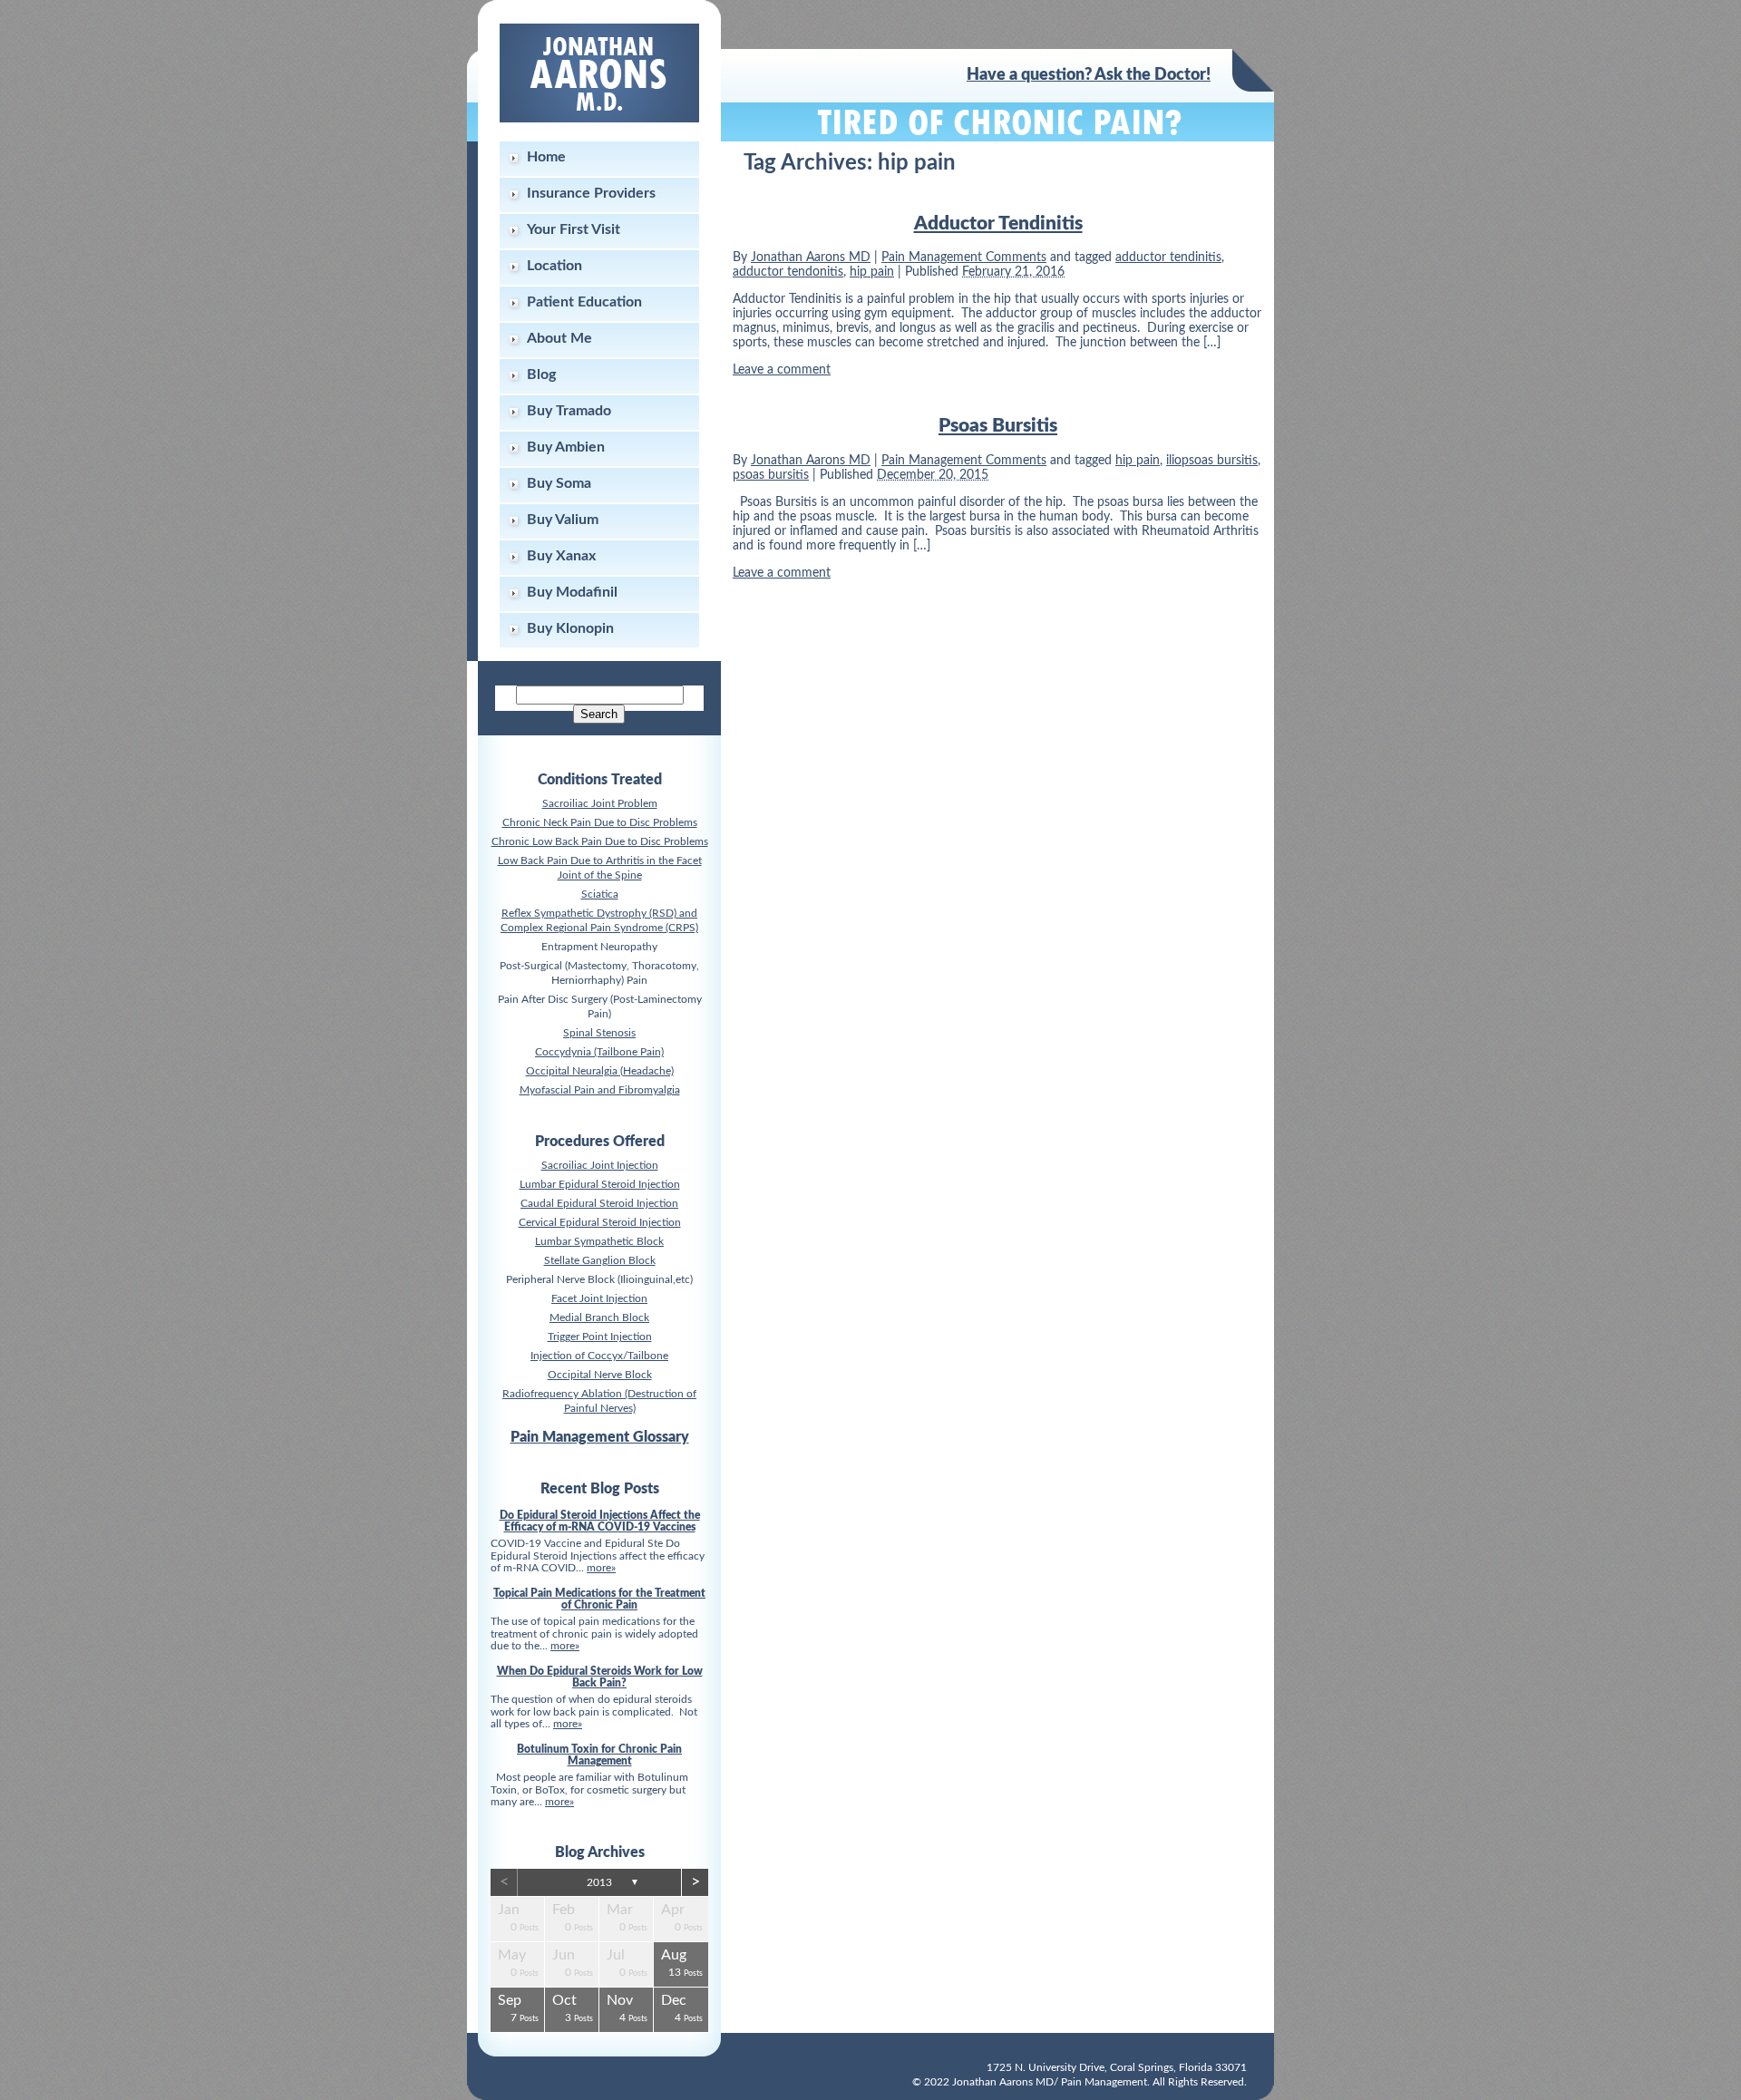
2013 (599, 1882)
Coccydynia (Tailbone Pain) (599, 1052)
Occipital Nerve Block (600, 1375)
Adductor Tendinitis (998, 224)
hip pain (872, 272)
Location (554, 266)
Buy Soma (559, 483)
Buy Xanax (561, 556)
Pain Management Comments (964, 258)
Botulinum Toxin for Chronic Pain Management (599, 1755)
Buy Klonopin (570, 628)
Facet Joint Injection (599, 1298)
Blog (541, 374)
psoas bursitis (771, 475)
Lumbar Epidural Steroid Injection (600, 1184)
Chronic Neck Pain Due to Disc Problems (600, 822)
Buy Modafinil (572, 592)
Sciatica (600, 894)
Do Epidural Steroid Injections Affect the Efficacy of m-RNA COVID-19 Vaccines (600, 1521)
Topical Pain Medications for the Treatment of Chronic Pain (599, 1599)
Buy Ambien (566, 447)
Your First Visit (574, 229)
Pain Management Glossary (600, 1437)
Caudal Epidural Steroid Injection (599, 1203)
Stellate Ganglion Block (600, 1260)
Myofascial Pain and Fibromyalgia (600, 1090)
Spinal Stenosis (599, 1033)
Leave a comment (782, 370)
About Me (559, 338)
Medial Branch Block (599, 1317)
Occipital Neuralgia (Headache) (600, 1071)
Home (546, 157)
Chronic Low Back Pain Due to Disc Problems (600, 841)
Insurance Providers (591, 193)
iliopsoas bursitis (1212, 461)
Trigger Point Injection (600, 1337)
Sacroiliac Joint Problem (600, 803)
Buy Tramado (569, 411)
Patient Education (584, 302)
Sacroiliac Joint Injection (600, 1165)
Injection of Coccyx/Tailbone (599, 1356)
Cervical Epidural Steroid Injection (600, 1222)
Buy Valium (563, 520)
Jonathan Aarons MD (811, 258)
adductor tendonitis (788, 272)
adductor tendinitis (1168, 258)
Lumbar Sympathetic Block (599, 1241)
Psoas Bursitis (998, 426)
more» (601, 1568)
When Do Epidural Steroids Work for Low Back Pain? (600, 1677)
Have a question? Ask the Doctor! (1089, 75)
